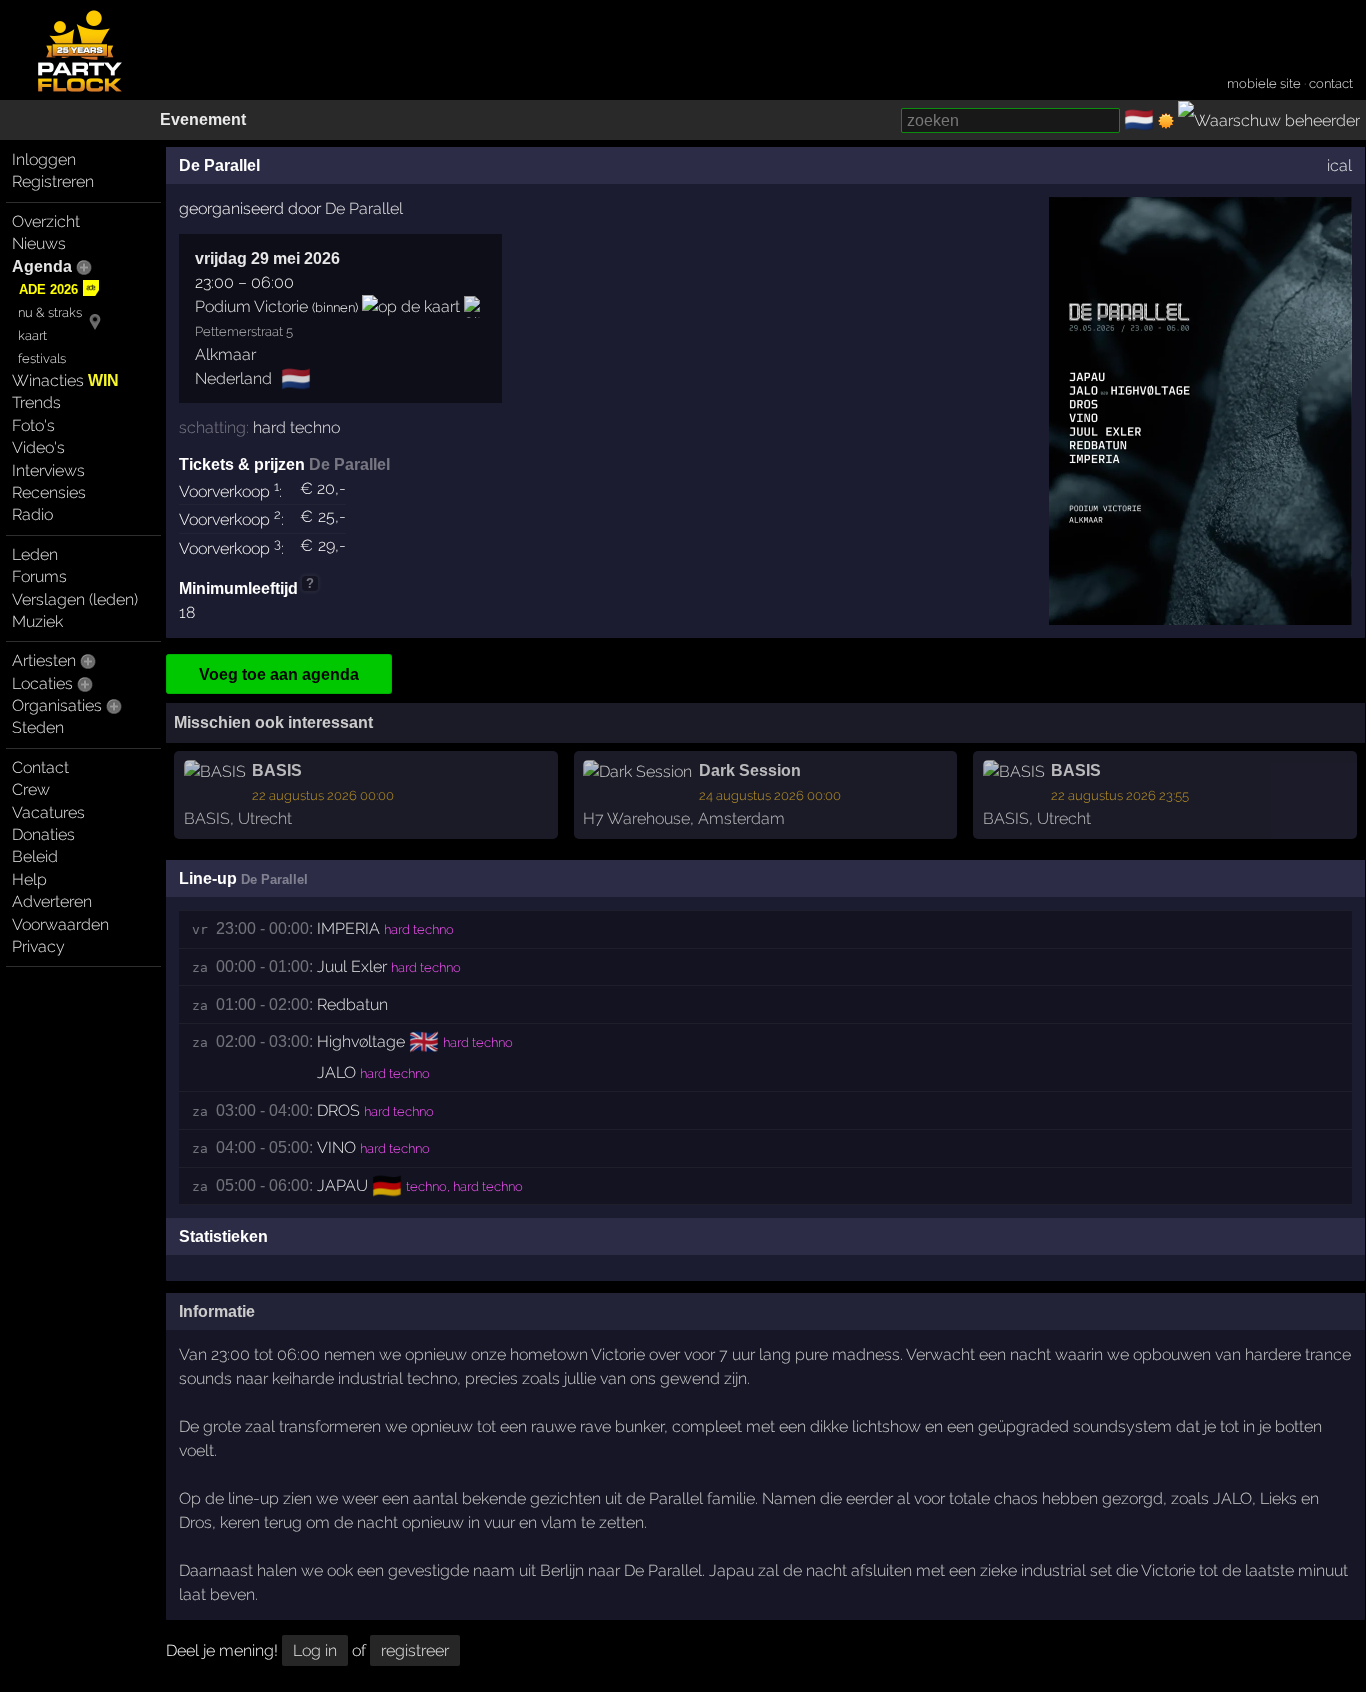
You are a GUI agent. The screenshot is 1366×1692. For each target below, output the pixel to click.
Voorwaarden (60, 924)
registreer (415, 1650)
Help (29, 879)
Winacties (65, 380)
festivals (42, 358)
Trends (36, 402)
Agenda (42, 266)
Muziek (37, 621)
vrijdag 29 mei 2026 (267, 258)
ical (1339, 165)
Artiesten (44, 660)
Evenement (203, 119)
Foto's (33, 425)
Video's (38, 447)
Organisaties (57, 705)
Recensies (49, 492)
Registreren (53, 181)
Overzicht (46, 221)
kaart (32, 335)
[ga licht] (1166, 121)
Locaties (42, 683)
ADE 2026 (48, 289)
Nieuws (39, 243)
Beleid (35, 856)
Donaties (43, 834)
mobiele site (1264, 83)
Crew (31, 789)
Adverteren (52, 901)
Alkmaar (225, 354)
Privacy (38, 946)
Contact (40, 767)
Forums (39, 576)
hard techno (296, 427)
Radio (32, 514)
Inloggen (44, 159)
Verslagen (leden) (75, 599)
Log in (315, 1650)
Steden (38, 727)
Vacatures (48, 812)
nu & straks (50, 312)
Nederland (233, 378)
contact (1331, 83)
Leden (35, 554)
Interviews (48, 470)
